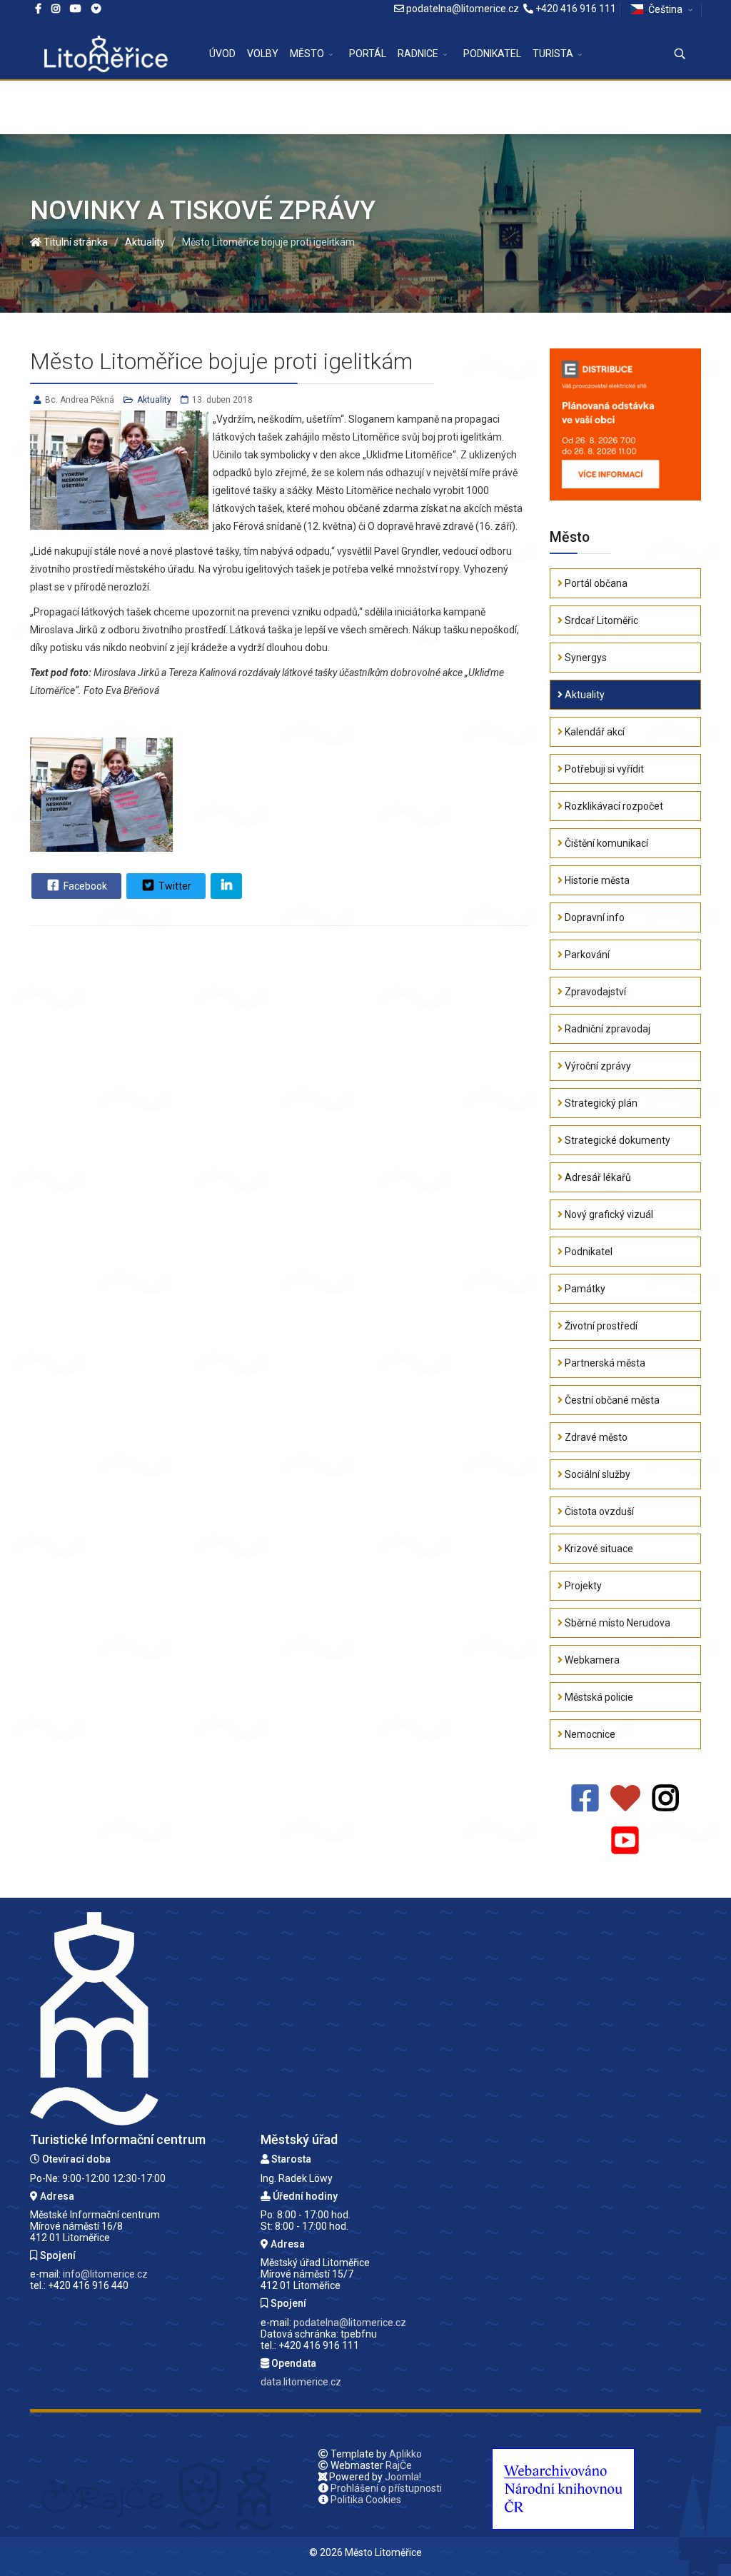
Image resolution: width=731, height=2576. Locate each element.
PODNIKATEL (492, 54)
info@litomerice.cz (105, 2274)
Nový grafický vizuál (608, 1214)
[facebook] (38, 9)
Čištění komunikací (605, 843)
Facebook (84, 886)
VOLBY (263, 54)
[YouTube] (625, 1841)
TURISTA (553, 54)
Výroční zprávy (597, 1066)
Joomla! (403, 2477)
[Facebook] (96, 9)
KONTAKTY (235, 107)
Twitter (174, 886)
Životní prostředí (600, 1326)
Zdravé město (595, 1437)
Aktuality (154, 400)
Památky (584, 1289)
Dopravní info (594, 917)
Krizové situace (598, 1549)
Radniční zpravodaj (606, 1029)
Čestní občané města (611, 1400)
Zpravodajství (594, 992)
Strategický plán (600, 1103)
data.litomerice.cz (301, 2382)
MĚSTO (307, 54)
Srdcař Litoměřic (600, 620)
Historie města (596, 880)
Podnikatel (588, 1252)
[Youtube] (76, 9)
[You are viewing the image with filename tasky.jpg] (101, 795)
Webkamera (591, 1660)
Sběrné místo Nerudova (616, 1623)
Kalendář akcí (594, 732)
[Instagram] (56, 9)
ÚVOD (222, 54)
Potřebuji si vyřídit (603, 769)
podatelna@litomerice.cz (463, 9)
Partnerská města (604, 1363)
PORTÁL (368, 54)
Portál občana (595, 583)
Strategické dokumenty (616, 1140)
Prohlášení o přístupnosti (386, 2488)
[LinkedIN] (226, 886)
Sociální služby (596, 1474)
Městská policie (598, 1697)
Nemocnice (589, 1734)
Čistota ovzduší (598, 1511)
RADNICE (418, 54)
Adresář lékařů (597, 1177)
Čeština (665, 9)
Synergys (585, 658)
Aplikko (405, 2454)
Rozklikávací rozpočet (613, 806)
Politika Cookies (366, 2500)
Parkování (586, 955)
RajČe (399, 2465)
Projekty (582, 1586)
